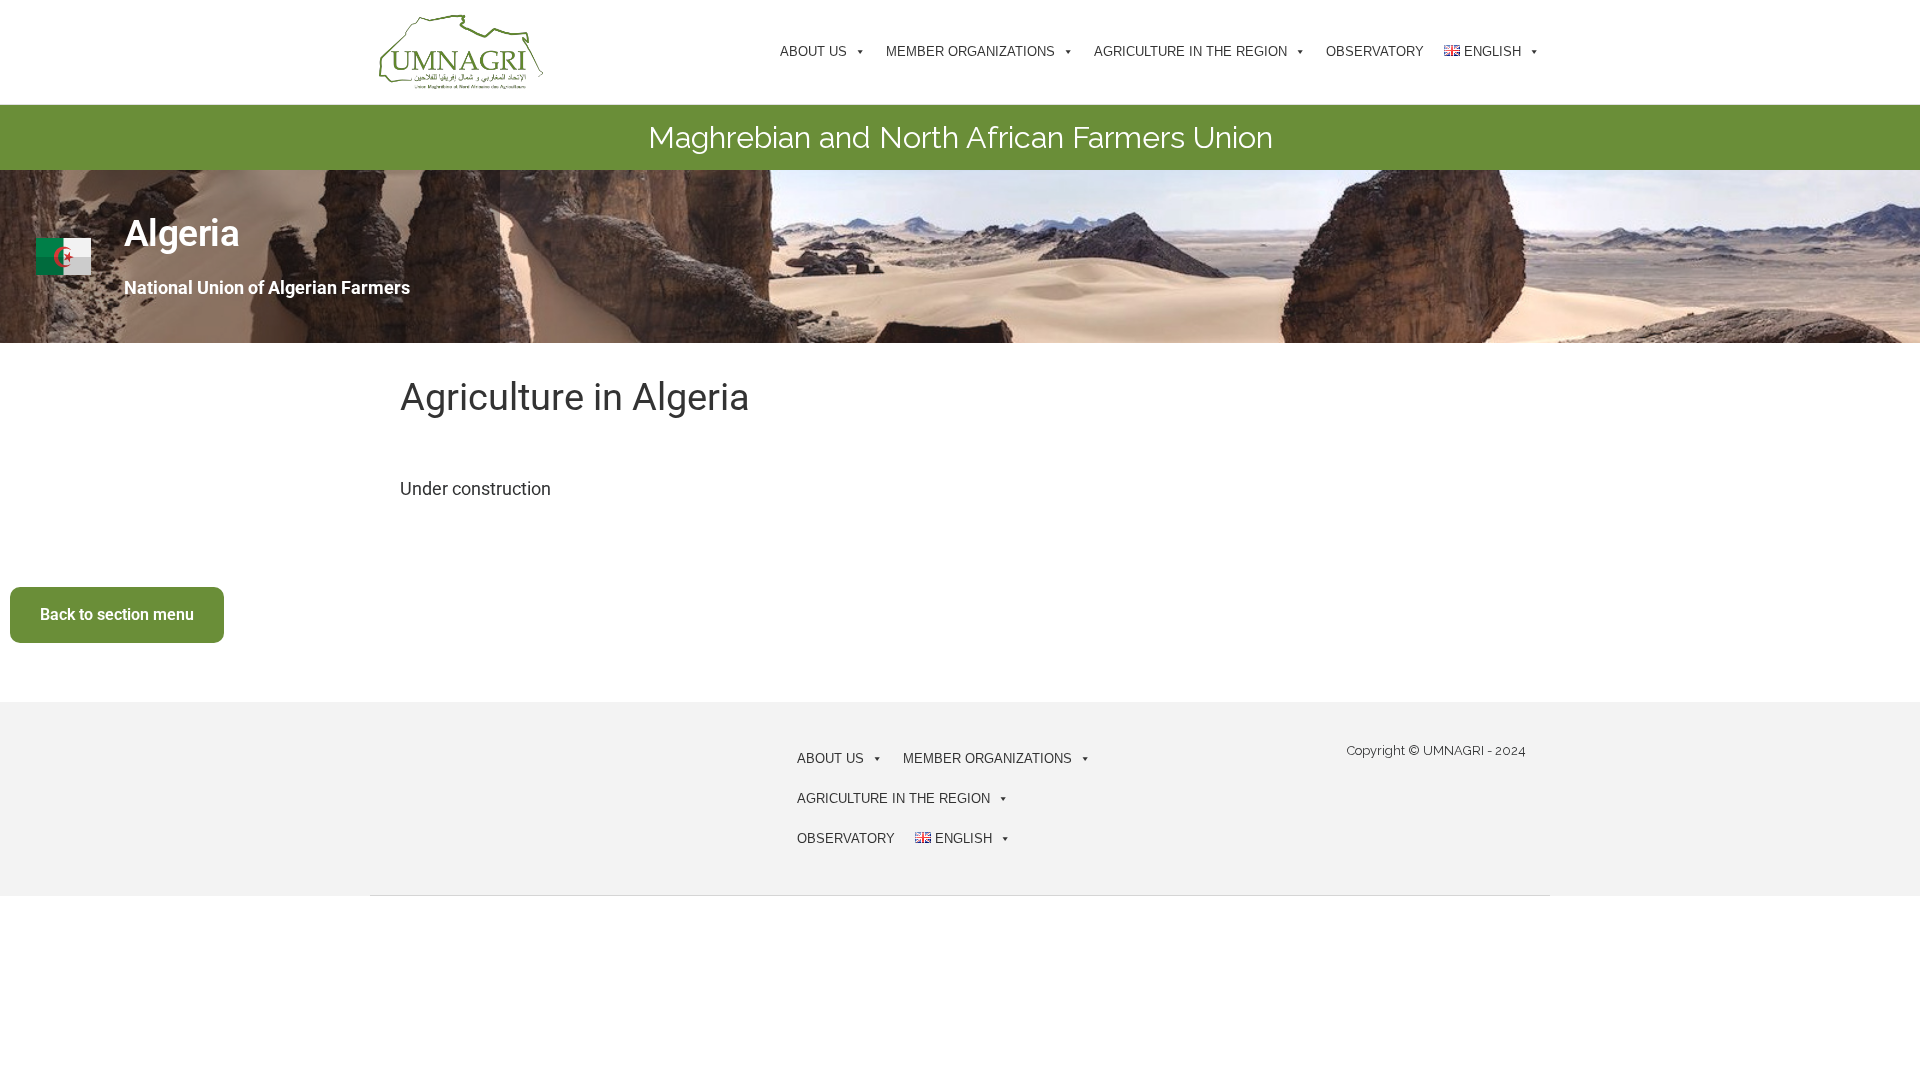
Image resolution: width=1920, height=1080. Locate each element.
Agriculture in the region (1190, 51)
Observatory (1375, 51)
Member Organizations (970, 51)
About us (813, 51)
